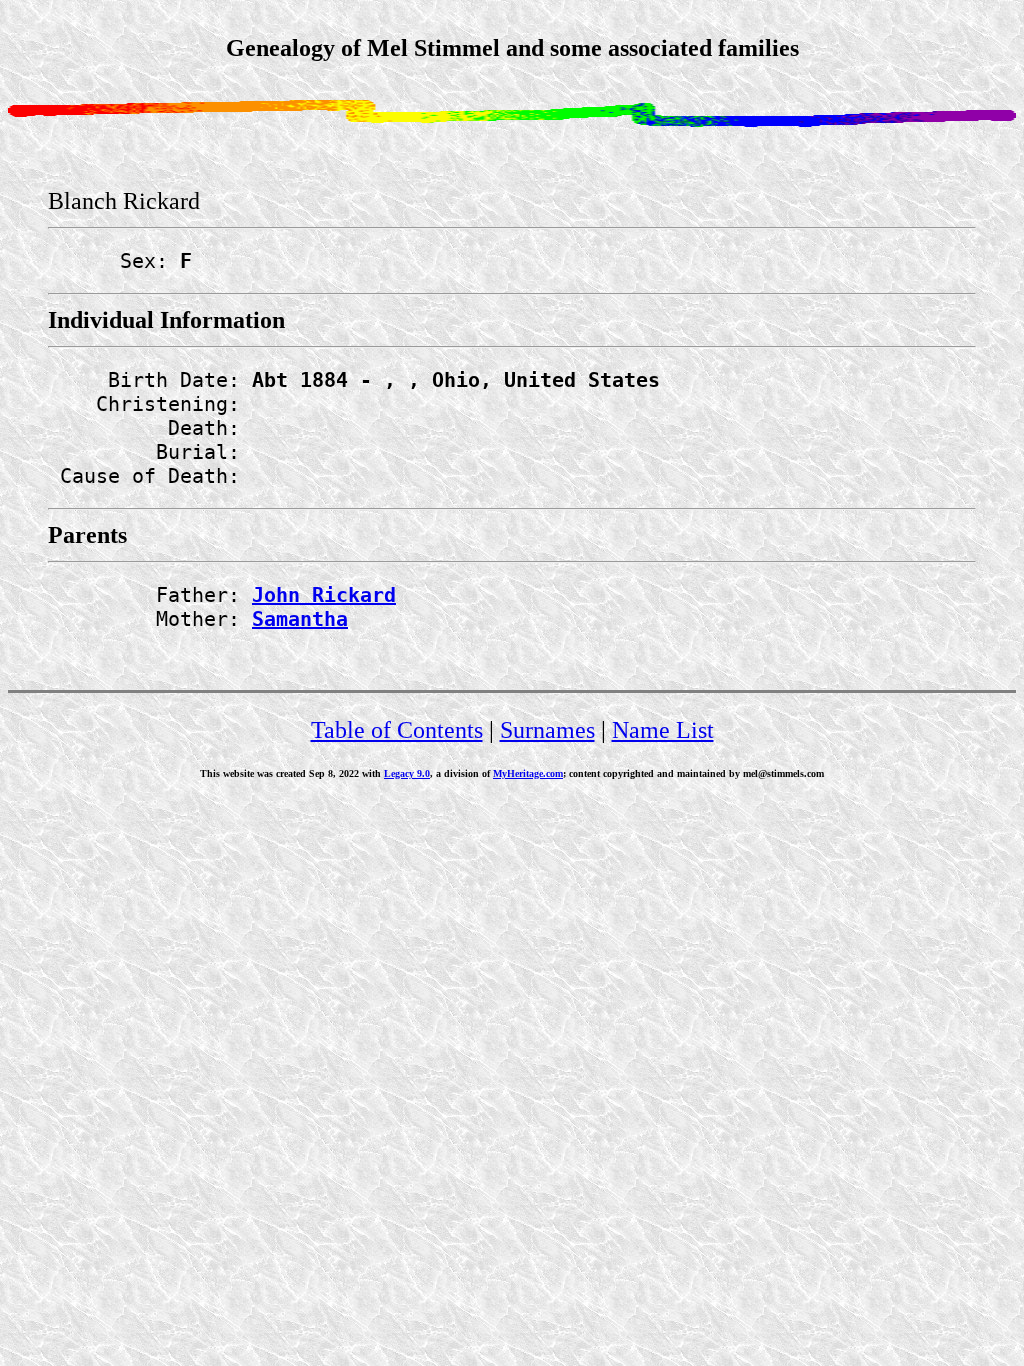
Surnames (547, 730)
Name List (663, 730)
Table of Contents (397, 730)
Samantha (300, 619)
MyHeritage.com (528, 773)
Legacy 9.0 (407, 773)
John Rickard (324, 595)
